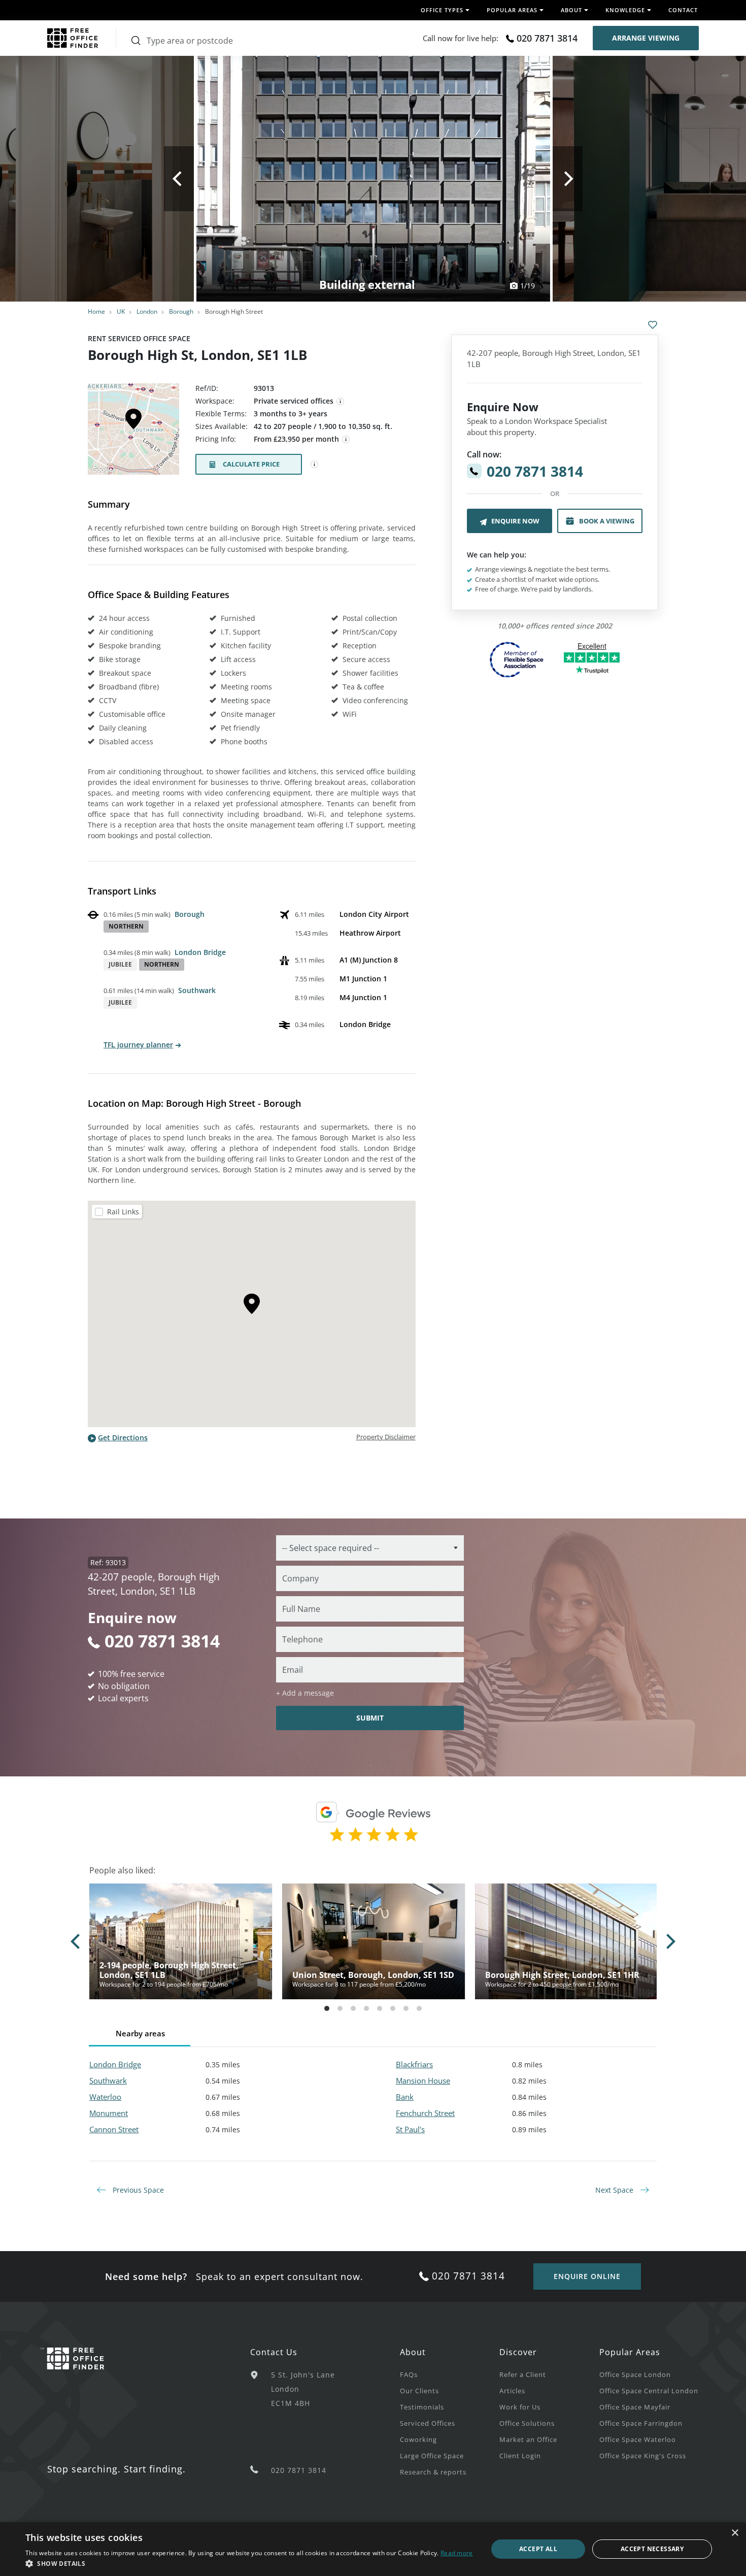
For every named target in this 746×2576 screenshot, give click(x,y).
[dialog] (373, 2549)
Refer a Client (523, 2374)
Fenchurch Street (425, 2113)
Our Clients (419, 2391)
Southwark (197, 990)
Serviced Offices (428, 2423)
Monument (109, 2113)
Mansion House (423, 2080)
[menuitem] (450, 2374)
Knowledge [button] (625, 10)
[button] (249, 2563)
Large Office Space (432, 2456)
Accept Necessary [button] (652, 2549)
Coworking (418, 2439)
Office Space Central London (649, 2391)
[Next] (568, 179)
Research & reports (433, 2472)
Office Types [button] (442, 10)
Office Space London (635, 2374)
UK (121, 311)
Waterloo (105, 2097)
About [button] (571, 10)
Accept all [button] (538, 2549)
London (147, 311)
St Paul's (410, 2129)
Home (96, 311)
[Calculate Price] (315, 465)
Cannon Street (114, 2129)
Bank (405, 2097)
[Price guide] (346, 440)
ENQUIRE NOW (515, 521)
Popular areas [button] (512, 10)
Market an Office (528, 2439)
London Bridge (200, 952)
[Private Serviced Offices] (341, 402)
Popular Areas (630, 2352)
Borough (181, 311)
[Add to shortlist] (653, 325)
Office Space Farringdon (641, 2423)
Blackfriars (414, 2064)
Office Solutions (527, 2423)
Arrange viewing (646, 38)
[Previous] (179, 179)
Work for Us (520, 2407)
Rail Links (123, 1212)
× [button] (735, 2533)
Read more (457, 2553)
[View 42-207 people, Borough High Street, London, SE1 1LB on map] (133, 432)
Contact (683, 10)
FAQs (409, 2374)
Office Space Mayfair (635, 2407)
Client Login (520, 2456)
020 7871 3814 (547, 38)
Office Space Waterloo (638, 2439)
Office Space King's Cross (643, 2456)
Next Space (615, 2190)
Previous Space (137, 2190)
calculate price (251, 464)
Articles (512, 2391)
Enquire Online (587, 2276)
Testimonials (422, 2407)
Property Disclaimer (386, 1437)
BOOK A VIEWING (607, 521)
